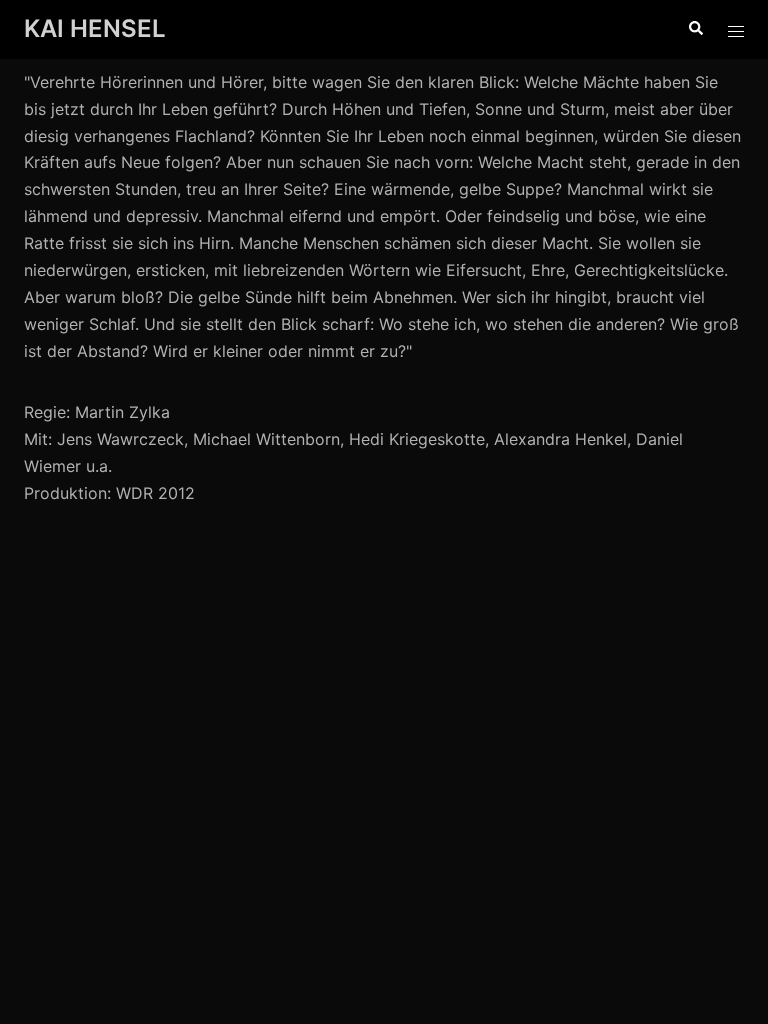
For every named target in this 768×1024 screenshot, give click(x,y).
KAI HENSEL (95, 28)
